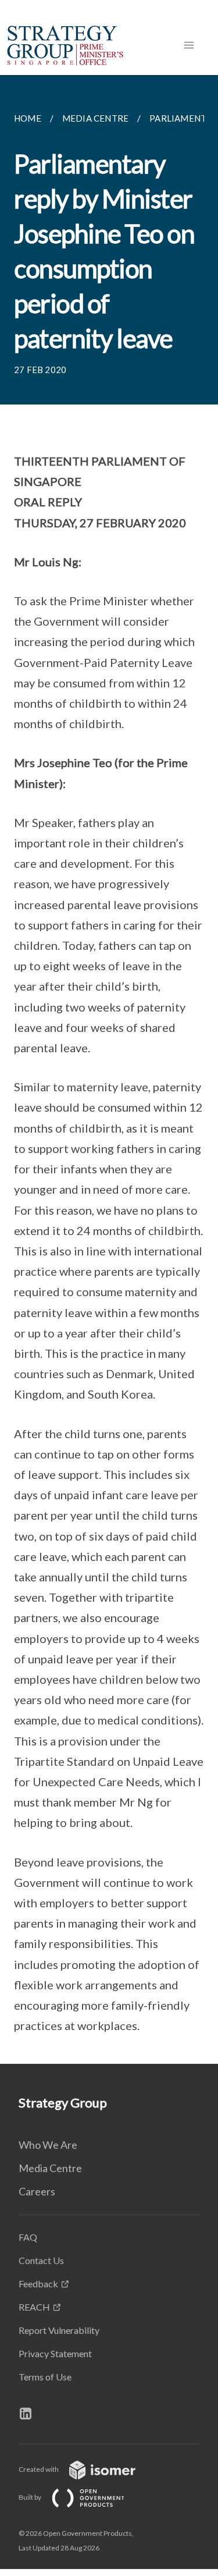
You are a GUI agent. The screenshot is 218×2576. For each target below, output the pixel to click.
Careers (37, 2191)
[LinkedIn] (30, 2414)
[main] (109, 1069)
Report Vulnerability (59, 2330)
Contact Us (41, 2260)
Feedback (38, 2284)
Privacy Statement (55, 2353)
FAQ (28, 2237)
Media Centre (50, 2168)
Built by (31, 2497)
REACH (34, 2307)
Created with (39, 2469)
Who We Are (48, 2145)
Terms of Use (45, 2377)
